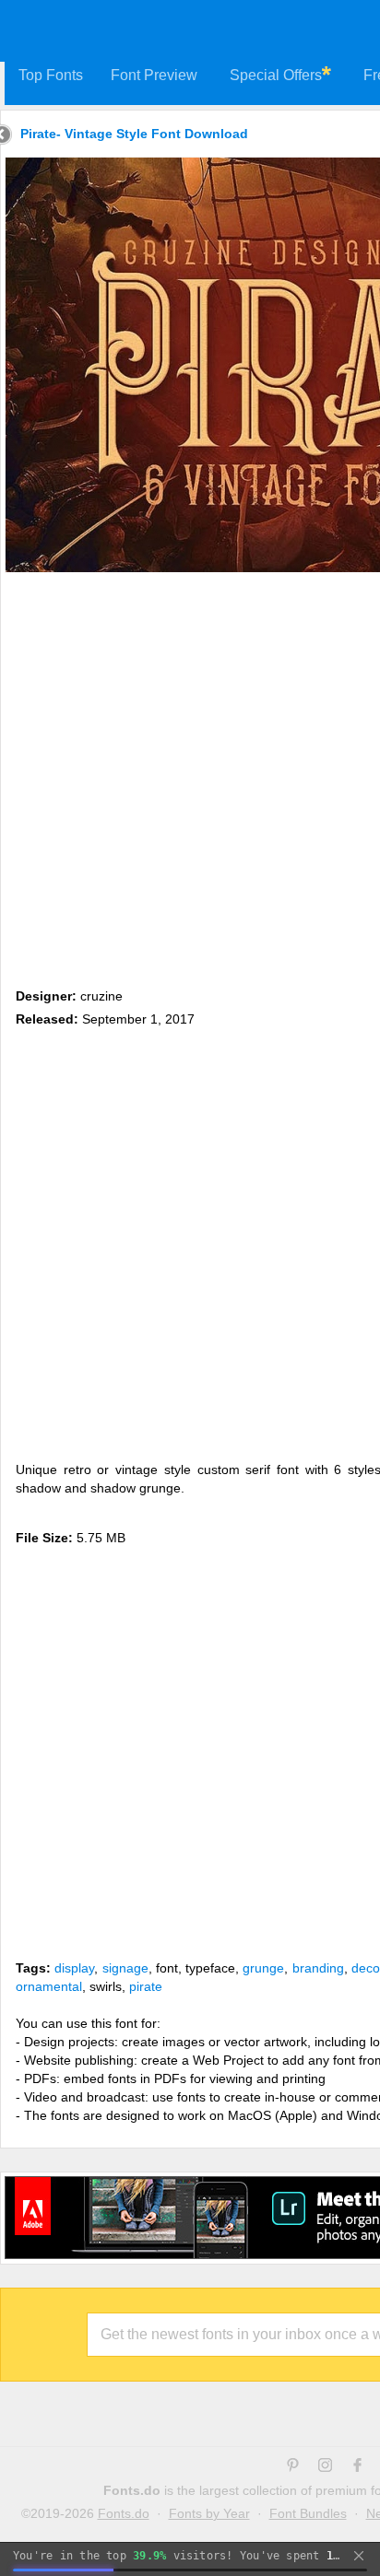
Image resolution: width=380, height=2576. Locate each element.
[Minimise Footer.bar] (359, 2556)
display (74, 1968)
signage (125, 1968)
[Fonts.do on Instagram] (325, 2467)
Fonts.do (124, 2513)
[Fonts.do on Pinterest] (293, 2467)
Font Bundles (308, 2513)
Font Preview (154, 75)
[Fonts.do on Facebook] (357, 2467)
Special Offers (276, 75)
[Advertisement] (190, 777)
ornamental (49, 1986)
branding (318, 1968)
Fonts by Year (209, 2513)
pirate (146, 1986)
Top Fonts (51, 75)
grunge (263, 1968)
